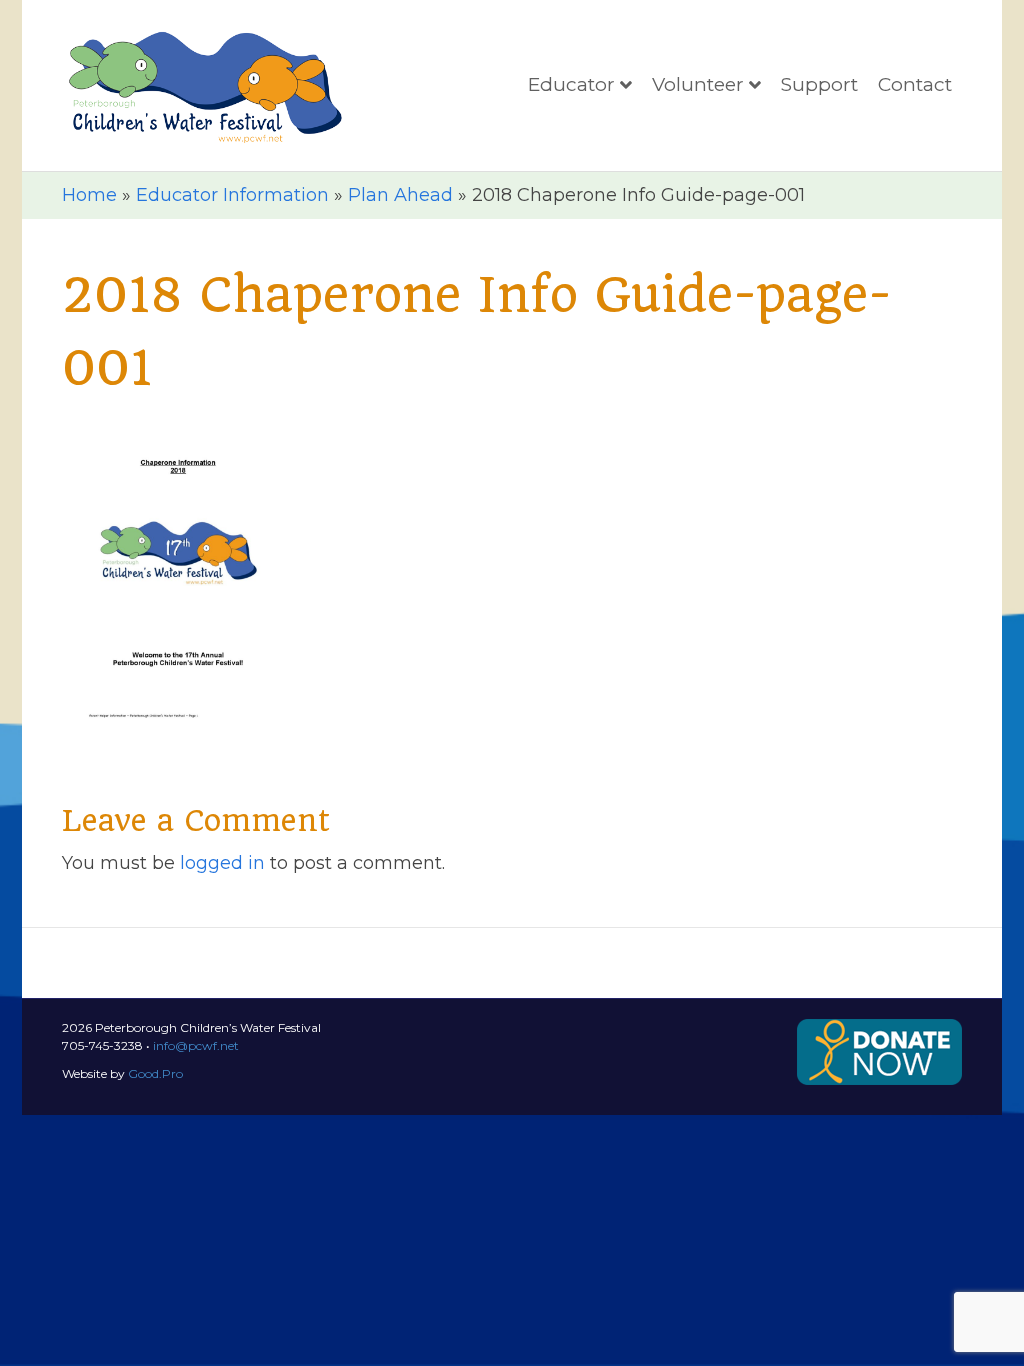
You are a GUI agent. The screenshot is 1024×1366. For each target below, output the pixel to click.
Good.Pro (155, 1073)
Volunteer (698, 84)
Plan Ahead (400, 195)
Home (89, 195)
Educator (571, 84)
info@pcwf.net (196, 1045)
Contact (915, 84)
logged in (222, 863)
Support (819, 84)
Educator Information (232, 195)
